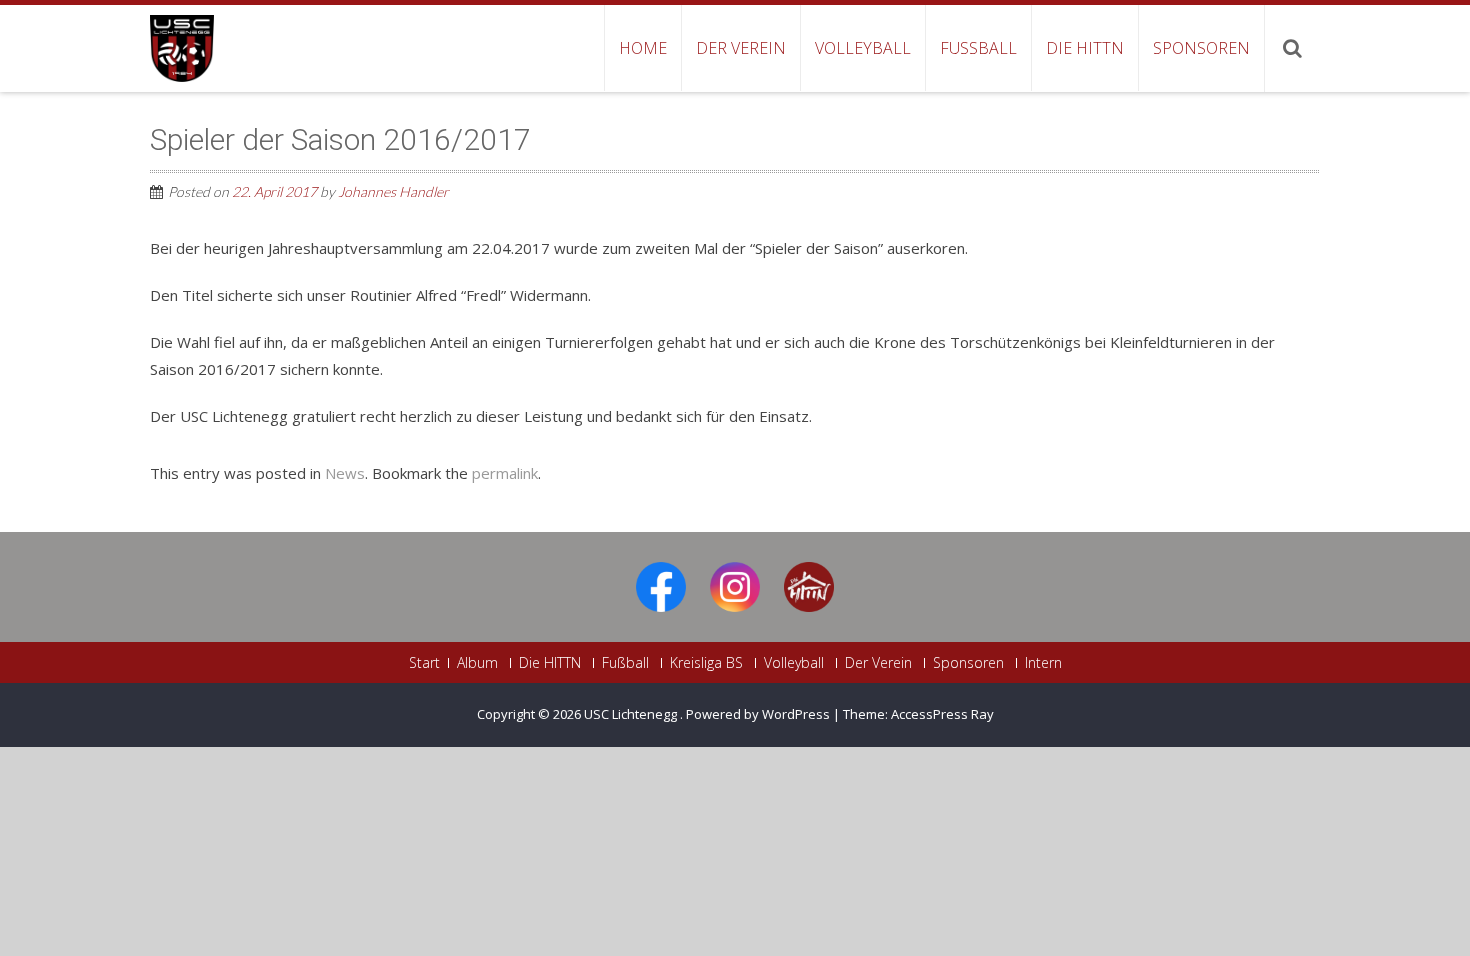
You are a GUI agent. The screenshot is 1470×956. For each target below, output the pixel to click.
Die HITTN (1085, 48)
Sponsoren (1201, 48)
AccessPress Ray (942, 714)
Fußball (978, 48)
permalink (505, 473)
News (345, 473)
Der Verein (741, 48)
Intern (1043, 663)
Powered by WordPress (758, 714)
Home (643, 48)
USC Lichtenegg (632, 714)
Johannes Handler (393, 191)
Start (424, 663)
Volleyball (863, 48)
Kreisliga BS (706, 663)
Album (477, 663)
